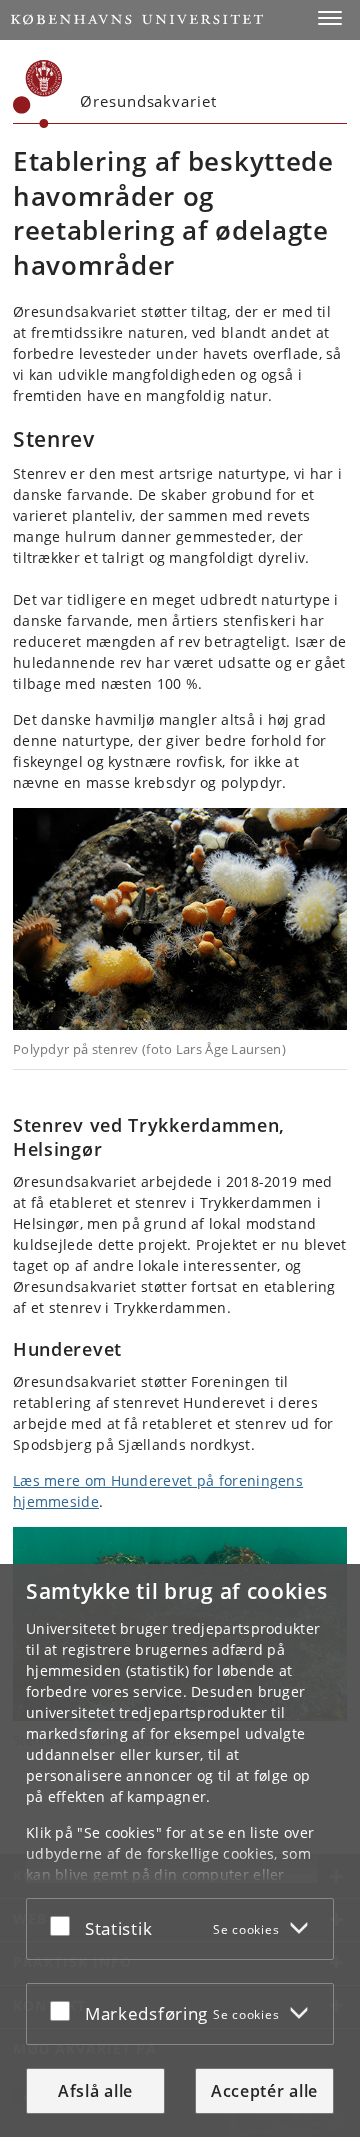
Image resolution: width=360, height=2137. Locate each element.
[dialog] (180, 1850)
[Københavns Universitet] (38, 94)
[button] (330, 18)
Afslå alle (95, 2091)
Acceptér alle (264, 2091)
